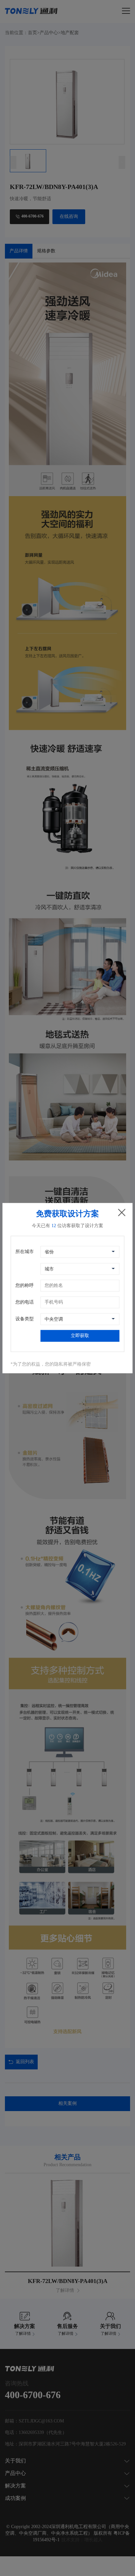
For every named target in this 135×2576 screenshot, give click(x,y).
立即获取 (80, 1336)
